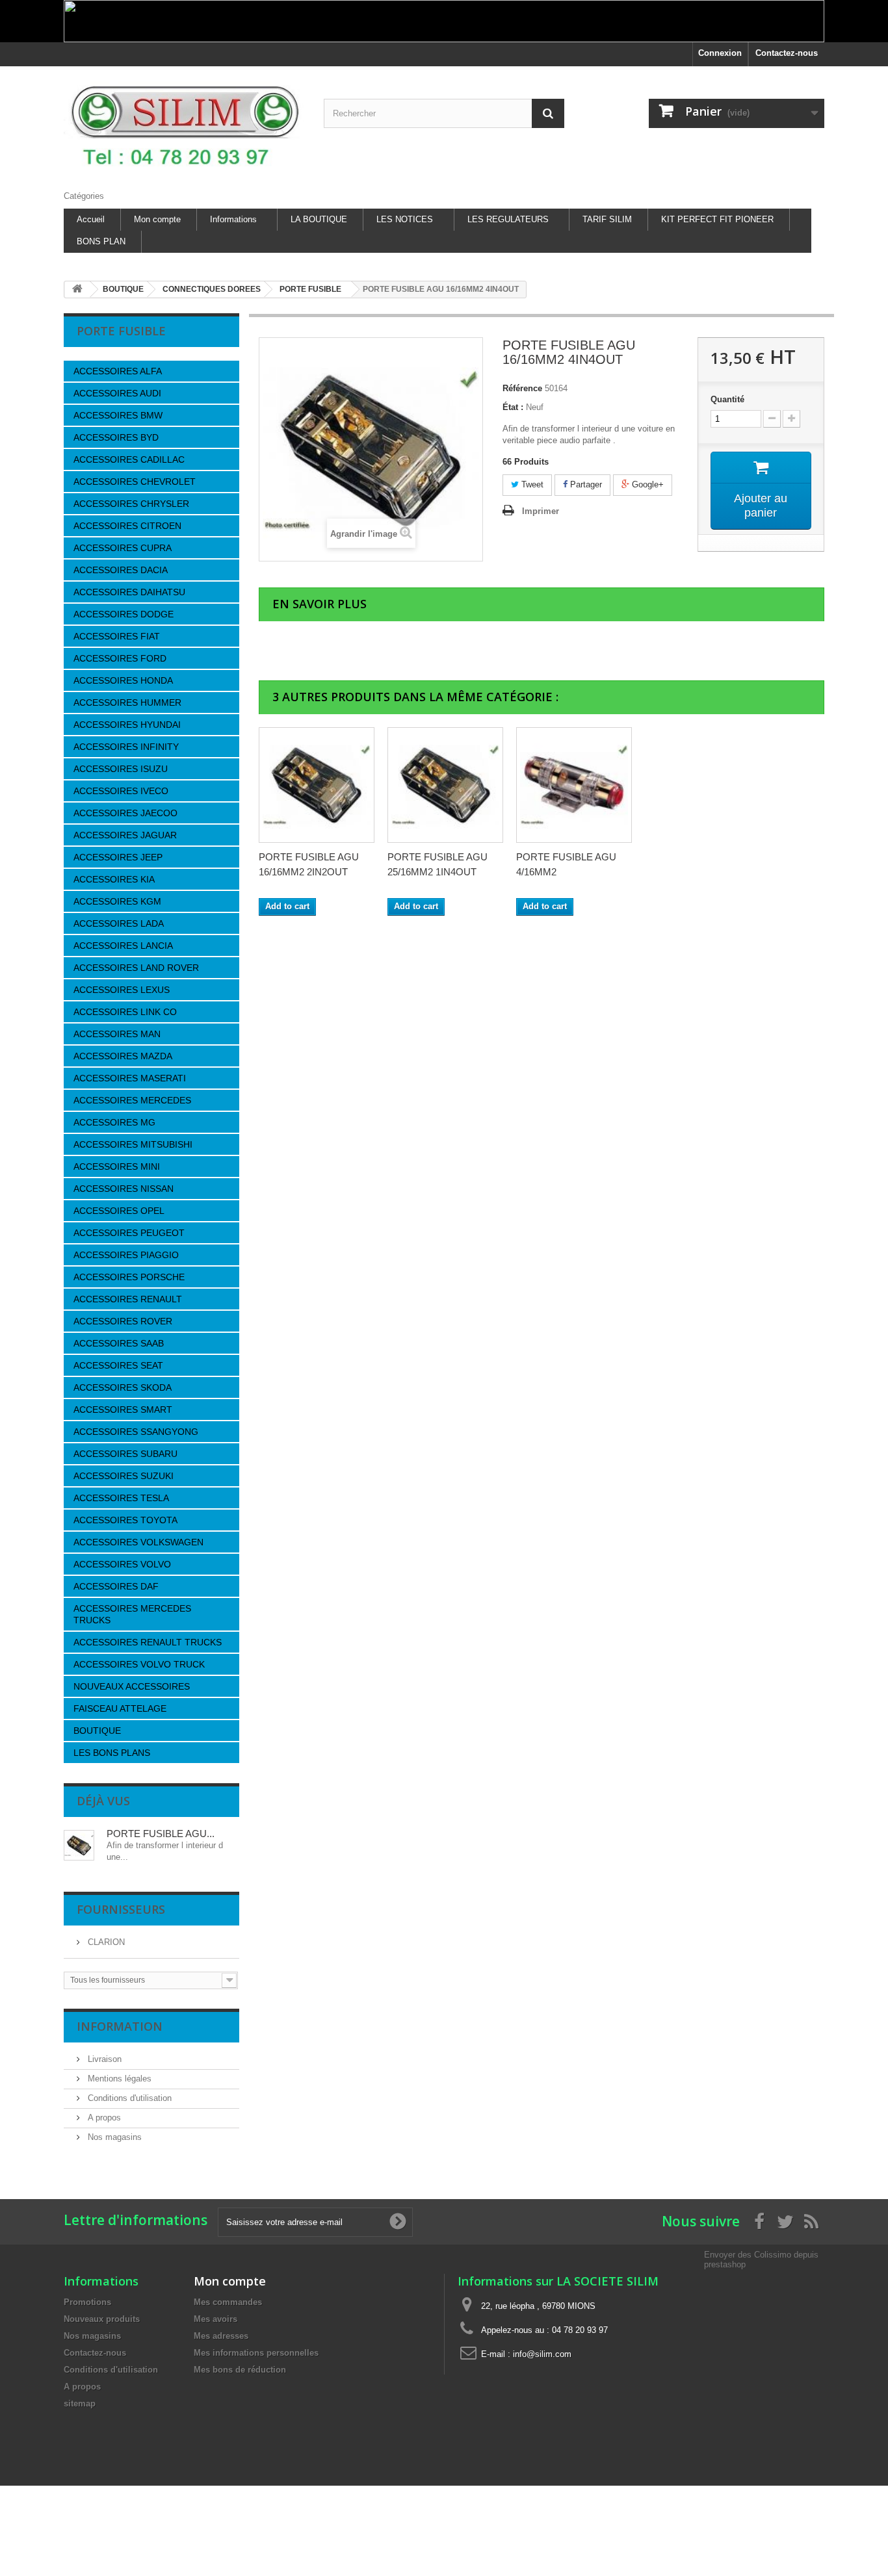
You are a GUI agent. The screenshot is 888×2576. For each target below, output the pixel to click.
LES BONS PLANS (112, 1753)
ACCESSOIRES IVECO (121, 791)
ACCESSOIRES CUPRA (123, 548)
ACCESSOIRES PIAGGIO (126, 1255)
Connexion (720, 53)
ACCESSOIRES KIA (114, 879)
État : (513, 407)
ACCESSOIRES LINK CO (125, 1012)
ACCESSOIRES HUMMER (127, 702)
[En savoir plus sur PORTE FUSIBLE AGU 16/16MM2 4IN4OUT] (79, 1845)
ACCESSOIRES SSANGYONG (136, 1432)
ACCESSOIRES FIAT (117, 636)
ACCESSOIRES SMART (123, 1410)
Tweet (531, 484)
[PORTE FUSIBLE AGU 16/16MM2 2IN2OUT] (317, 785)
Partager (585, 484)
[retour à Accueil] (77, 290)
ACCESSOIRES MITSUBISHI (133, 1144)
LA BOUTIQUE (319, 219)
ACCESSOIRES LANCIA (123, 946)
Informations (233, 219)
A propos (103, 2118)
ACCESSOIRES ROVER (123, 1321)
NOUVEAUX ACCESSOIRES (132, 1686)
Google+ (646, 484)
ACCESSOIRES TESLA (121, 1498)
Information (120, 2026)
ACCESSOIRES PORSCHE (129, 1277)
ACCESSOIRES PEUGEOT (129, 1233)
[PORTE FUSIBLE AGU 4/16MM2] (574, 785)
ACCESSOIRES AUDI (117, 393)
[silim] (184, 125)
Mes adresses (221, 2336)
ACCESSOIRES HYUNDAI (127, 725)
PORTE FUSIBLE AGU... (161, 1834)
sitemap (80, 2403)
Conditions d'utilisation (128, 2098)
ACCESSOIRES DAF (116, 1586)
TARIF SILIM (607, 219)
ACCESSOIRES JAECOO (125, 813)
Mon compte (157, 219)
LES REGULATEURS (508, 219)
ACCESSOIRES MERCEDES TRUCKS (132, 1614)
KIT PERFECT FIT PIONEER (717, 219)
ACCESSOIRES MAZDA (123, 1056)
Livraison (103, 2059)
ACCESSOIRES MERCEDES (132, 1100)
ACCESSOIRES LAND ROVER (136, 968)
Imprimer (541, 511)
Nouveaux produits (102, 2319)
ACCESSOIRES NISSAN (124, 1189)
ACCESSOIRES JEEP (118, 857)
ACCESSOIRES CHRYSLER (131, 504)
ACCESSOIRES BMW (118, 415)
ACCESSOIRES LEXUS (122, 990)
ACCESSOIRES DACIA (121, 570)
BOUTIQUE (97, 1731)
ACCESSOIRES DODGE (124, 614)
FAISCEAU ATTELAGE (120, 1708)
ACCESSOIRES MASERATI (130, 1078)
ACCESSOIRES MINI (117, 1166)
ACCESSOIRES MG (114, 1122)
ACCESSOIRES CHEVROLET (135, 482)
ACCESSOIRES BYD (116, 437)
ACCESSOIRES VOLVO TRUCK (139, 1664)
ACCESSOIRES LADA (119, 923)
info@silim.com (542, 2354)
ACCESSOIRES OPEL (119, 1211)
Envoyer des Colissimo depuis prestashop (761, 2259)
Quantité (727, 399)
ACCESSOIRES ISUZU (121, 769)
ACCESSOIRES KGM (117, 901)
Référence (522, 388)
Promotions (87, 2302)
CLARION (105, 1942)
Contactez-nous (787, 53)
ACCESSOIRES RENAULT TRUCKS (148, 1642)
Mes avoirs (215, 2319)
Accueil (91, 219)
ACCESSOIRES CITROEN (127, 526)
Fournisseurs (121, 1909)
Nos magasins (113, 2137)
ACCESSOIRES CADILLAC (129, 459)
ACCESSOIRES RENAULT (128, 1299)
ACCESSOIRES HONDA (123, 680)
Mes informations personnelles (256, 2353)
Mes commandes (228, 2302)
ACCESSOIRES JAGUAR (125, 835)
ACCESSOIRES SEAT (118, 1365)
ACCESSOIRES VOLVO (122, 1564)
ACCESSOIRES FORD (120, 658)
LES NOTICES (405, 219)
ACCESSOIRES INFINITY (126, 747)
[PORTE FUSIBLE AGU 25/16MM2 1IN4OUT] (445, 785)
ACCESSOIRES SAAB (119, 1343)
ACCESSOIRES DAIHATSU (129, 592)
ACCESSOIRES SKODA (123, 1387)
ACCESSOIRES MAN (117, 1034)
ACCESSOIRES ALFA (118, 371)
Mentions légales (118, 2079)
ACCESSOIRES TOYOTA (125, 1520)
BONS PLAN (101, 241)
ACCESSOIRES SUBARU (125, 1454)
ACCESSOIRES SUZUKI (124, 1476)
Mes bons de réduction (240, 2370)
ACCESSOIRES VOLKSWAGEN (138, 1542)
